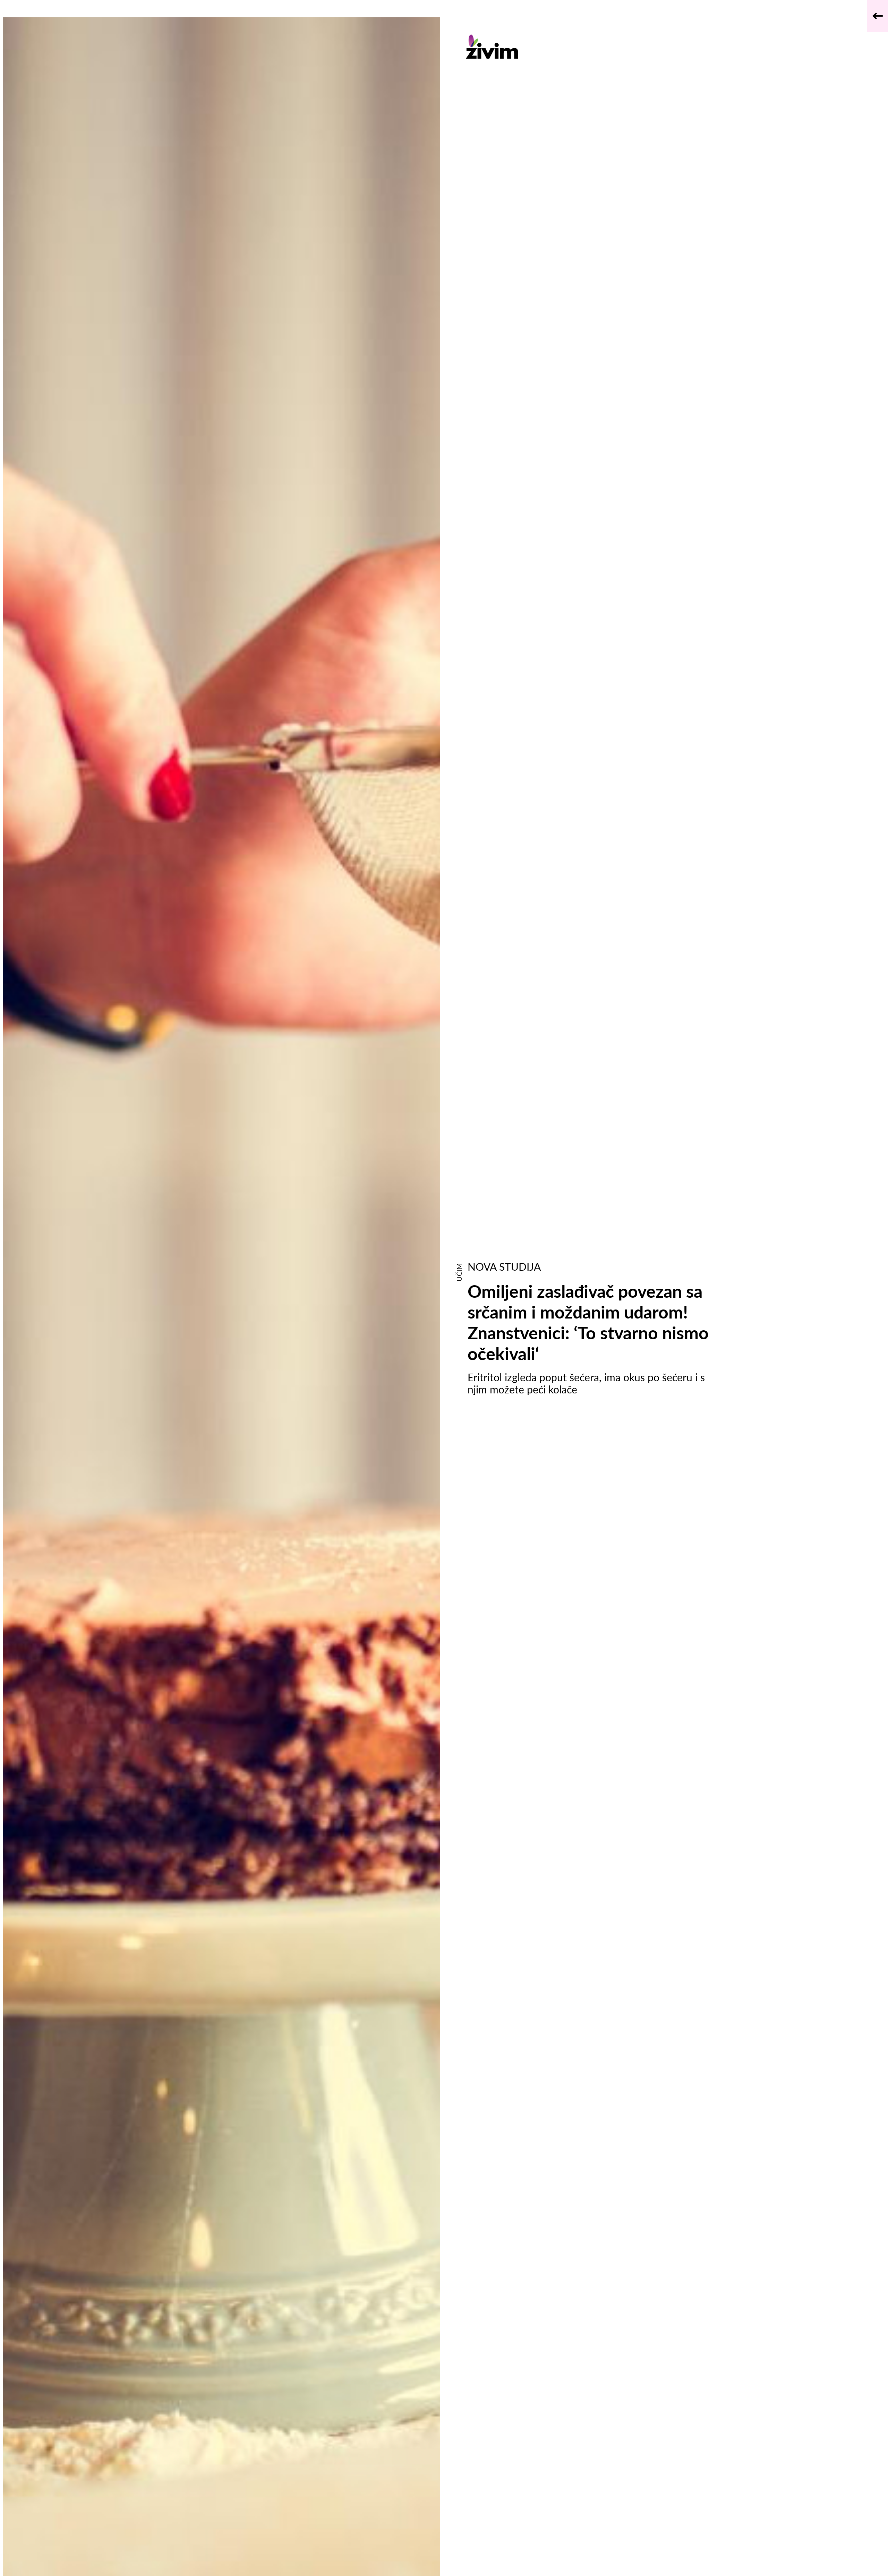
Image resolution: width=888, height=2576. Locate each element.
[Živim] (596, 47)
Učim (459, 1272)
